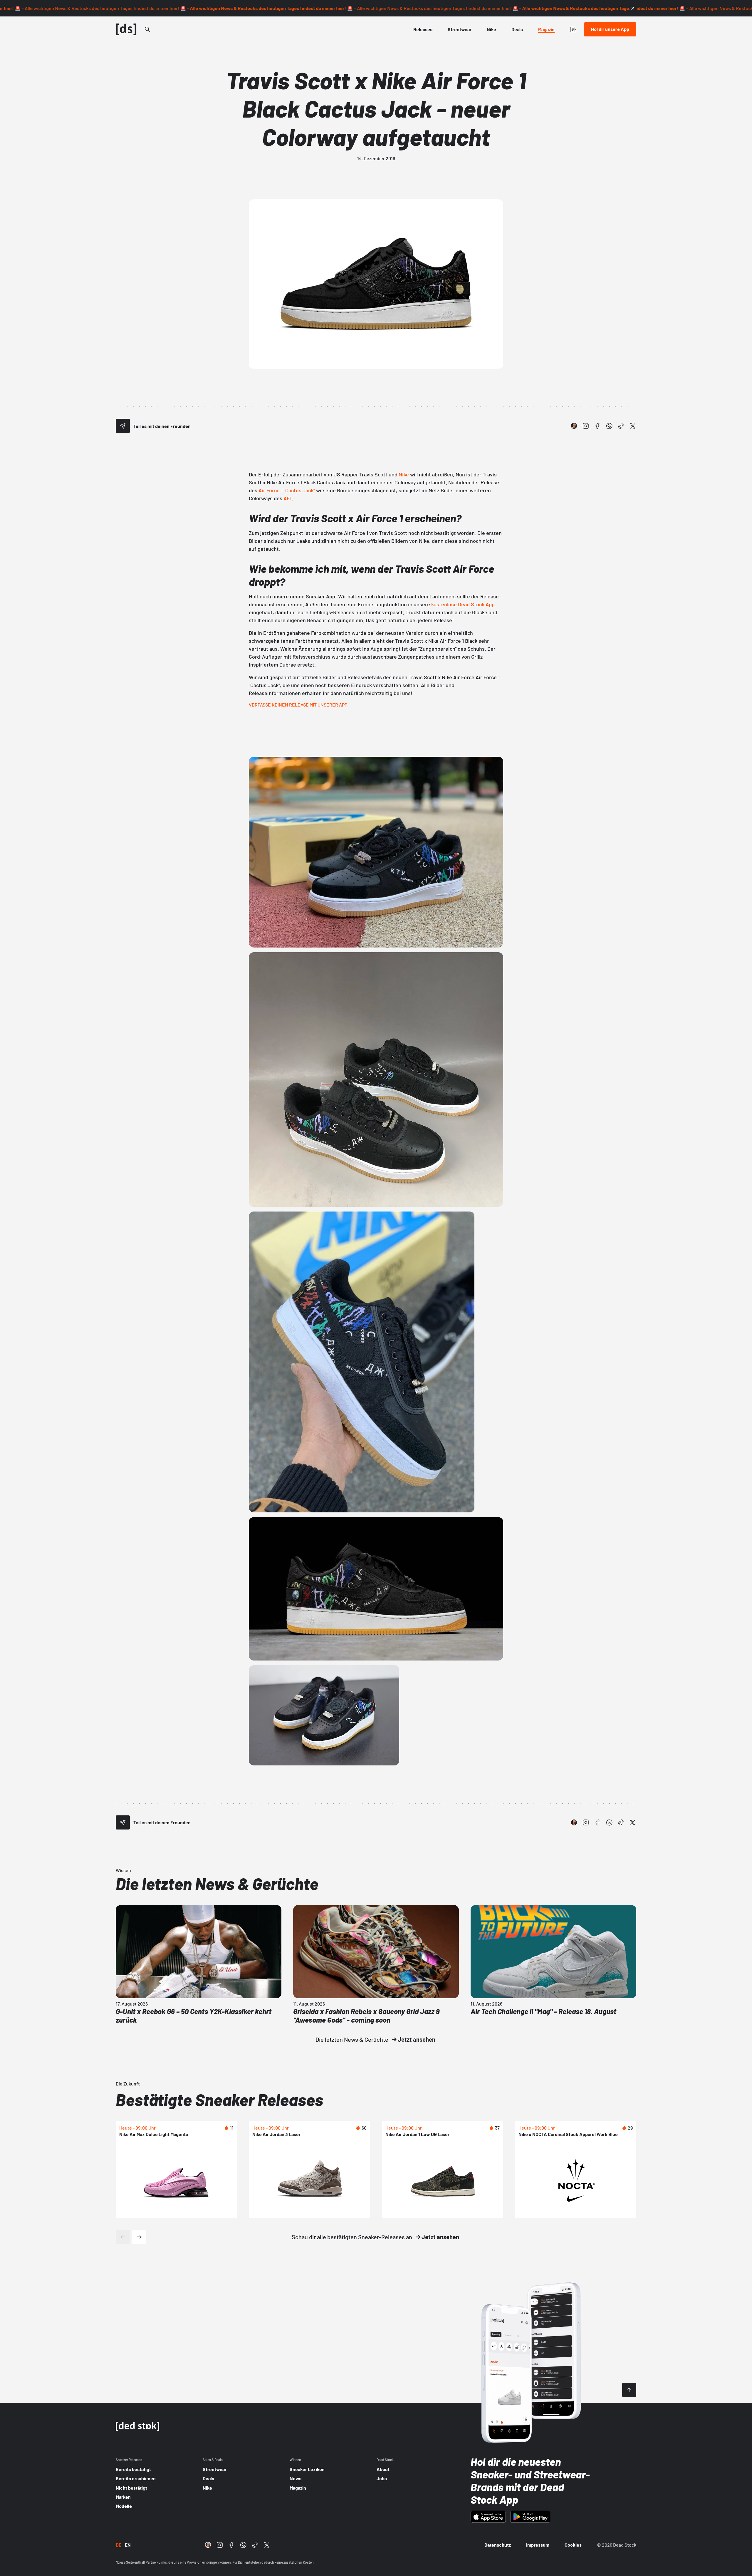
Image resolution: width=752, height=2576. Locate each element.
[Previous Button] (123, 2237)
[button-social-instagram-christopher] (574, 426)
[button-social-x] (633, 426)
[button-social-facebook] (597, 426)
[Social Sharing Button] (123, 426)
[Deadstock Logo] (126, 29)
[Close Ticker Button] (633, 8)
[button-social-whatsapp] (609, 426)
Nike (404, 474)
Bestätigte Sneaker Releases (219, 2099)
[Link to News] (147, 29)
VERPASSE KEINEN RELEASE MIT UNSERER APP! (299, 705)
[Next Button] (139, 2237)
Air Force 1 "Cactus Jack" (287, 490)
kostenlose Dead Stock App (463, 604)
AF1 (287, 498)
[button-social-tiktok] (621, 426)
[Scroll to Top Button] (629, 2390)
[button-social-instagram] (586, 426)
